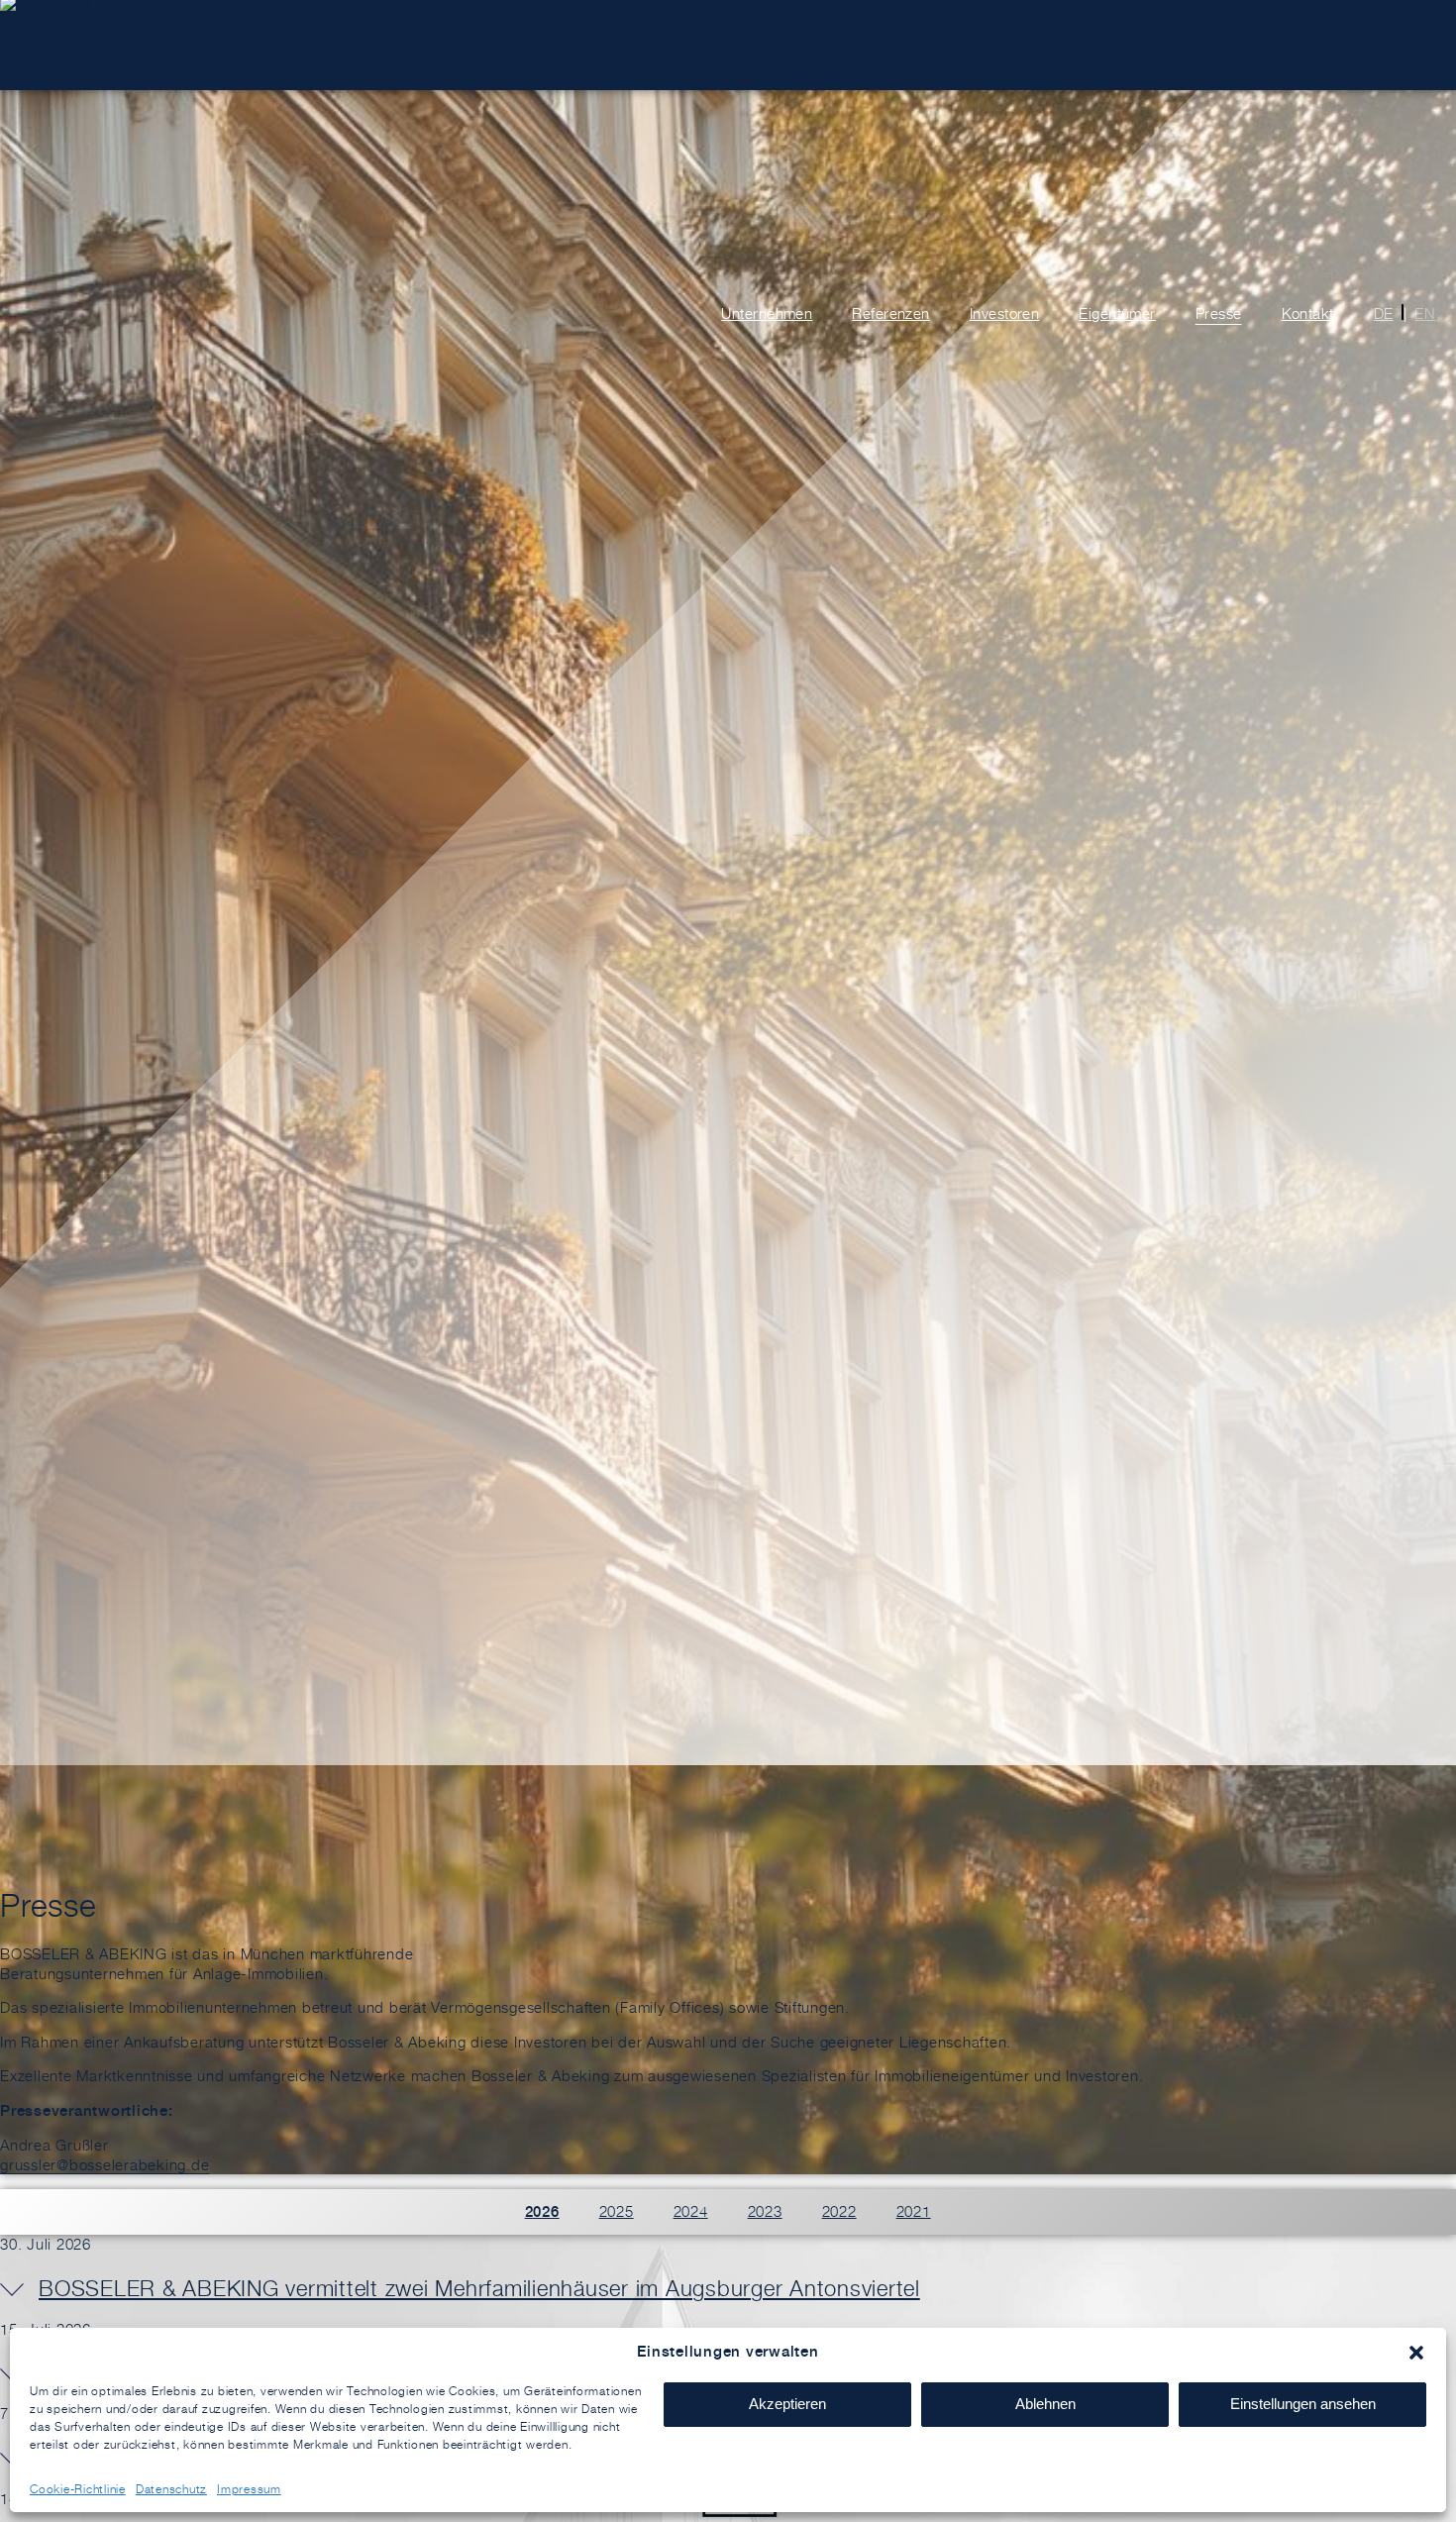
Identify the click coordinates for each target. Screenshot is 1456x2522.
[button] (1416, 2353)
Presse (1219, 314)
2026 (542, 2212)
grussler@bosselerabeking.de (104, 2165)
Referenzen (891, 314)
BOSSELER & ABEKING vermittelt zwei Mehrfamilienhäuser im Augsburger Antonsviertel (479, 2288)
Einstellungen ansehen (1303, 2404)
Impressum (249, 2489)
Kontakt (1308, 314)
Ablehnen (1045, 2404)
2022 (839, 2211)
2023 (765, 2211)
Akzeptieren (787, 2404)
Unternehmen (767, 314)
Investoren (1005, 314)
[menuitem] (1378, 314)
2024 (691, 2211)
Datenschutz (171, 2489)
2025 (617, 2211)
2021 (914, 2211)
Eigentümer (1117, 314)
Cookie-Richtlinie (78, 2489)
